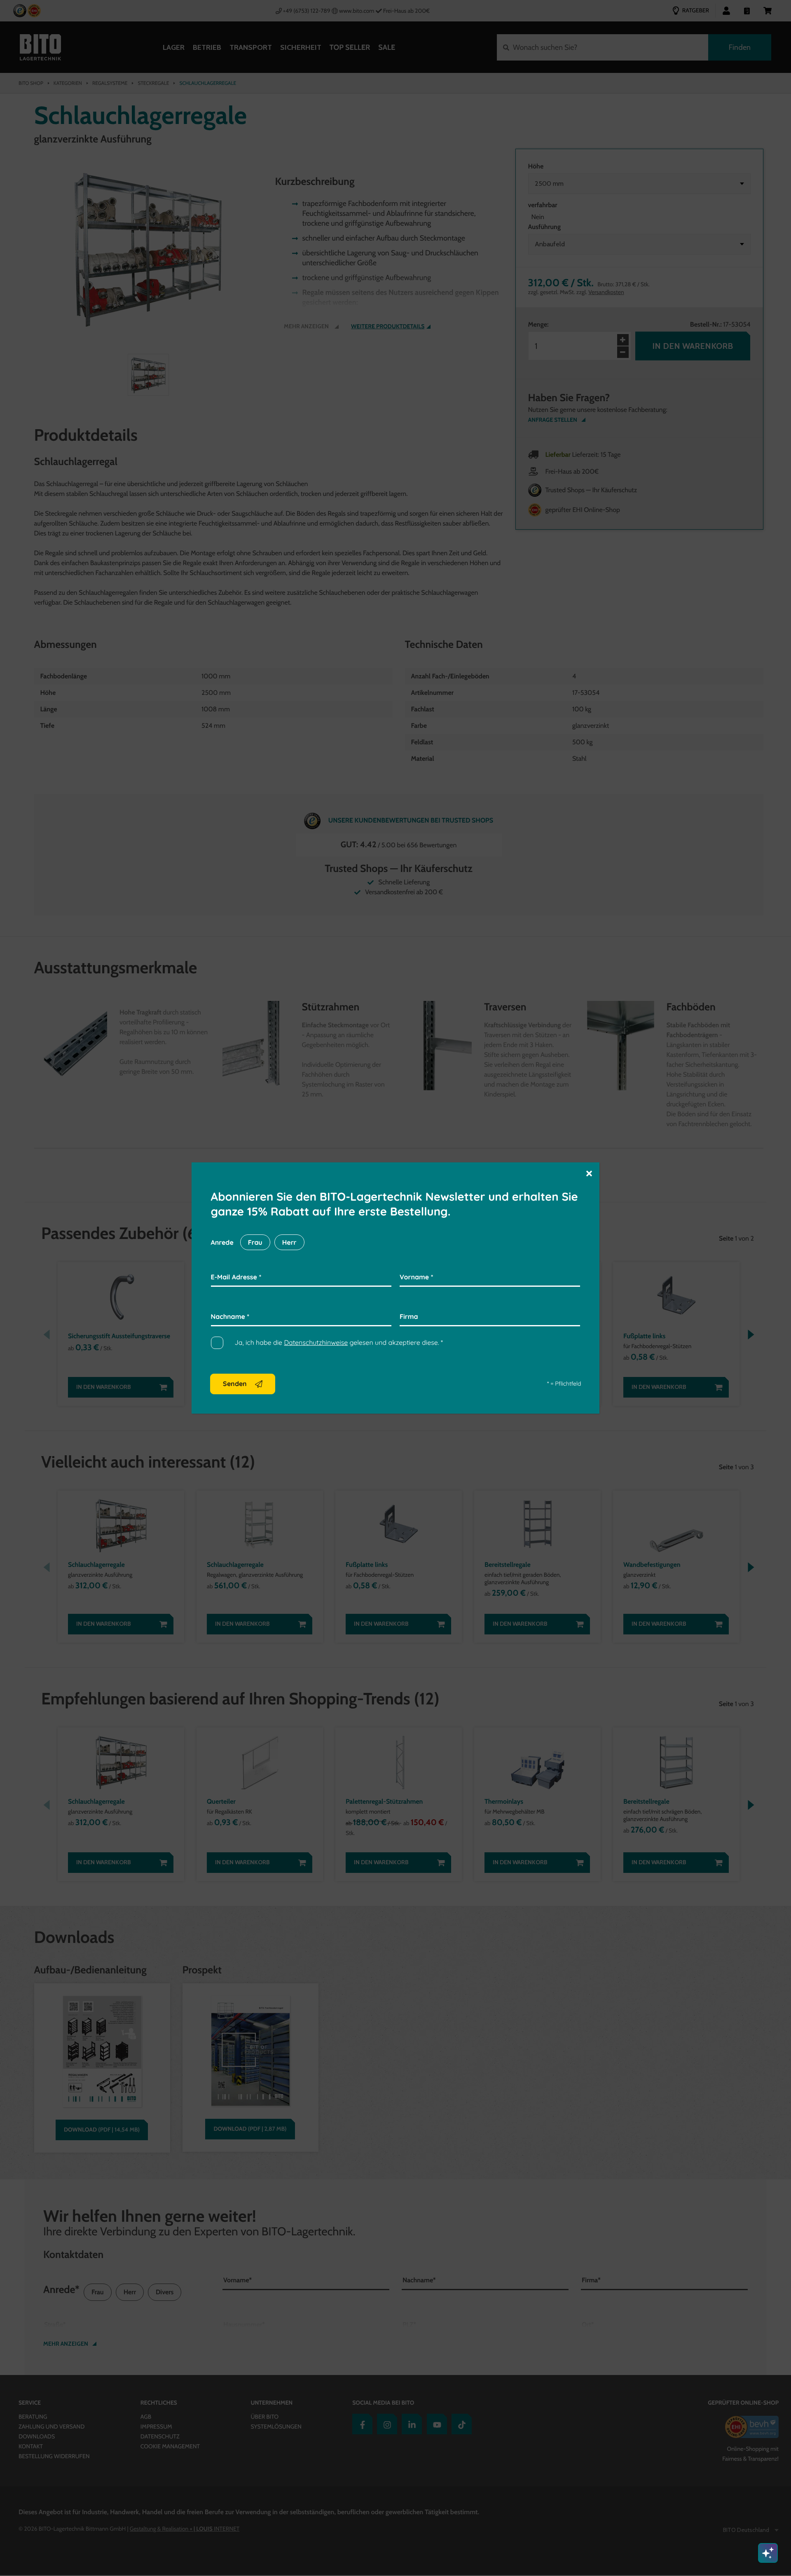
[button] (589, 1173)
